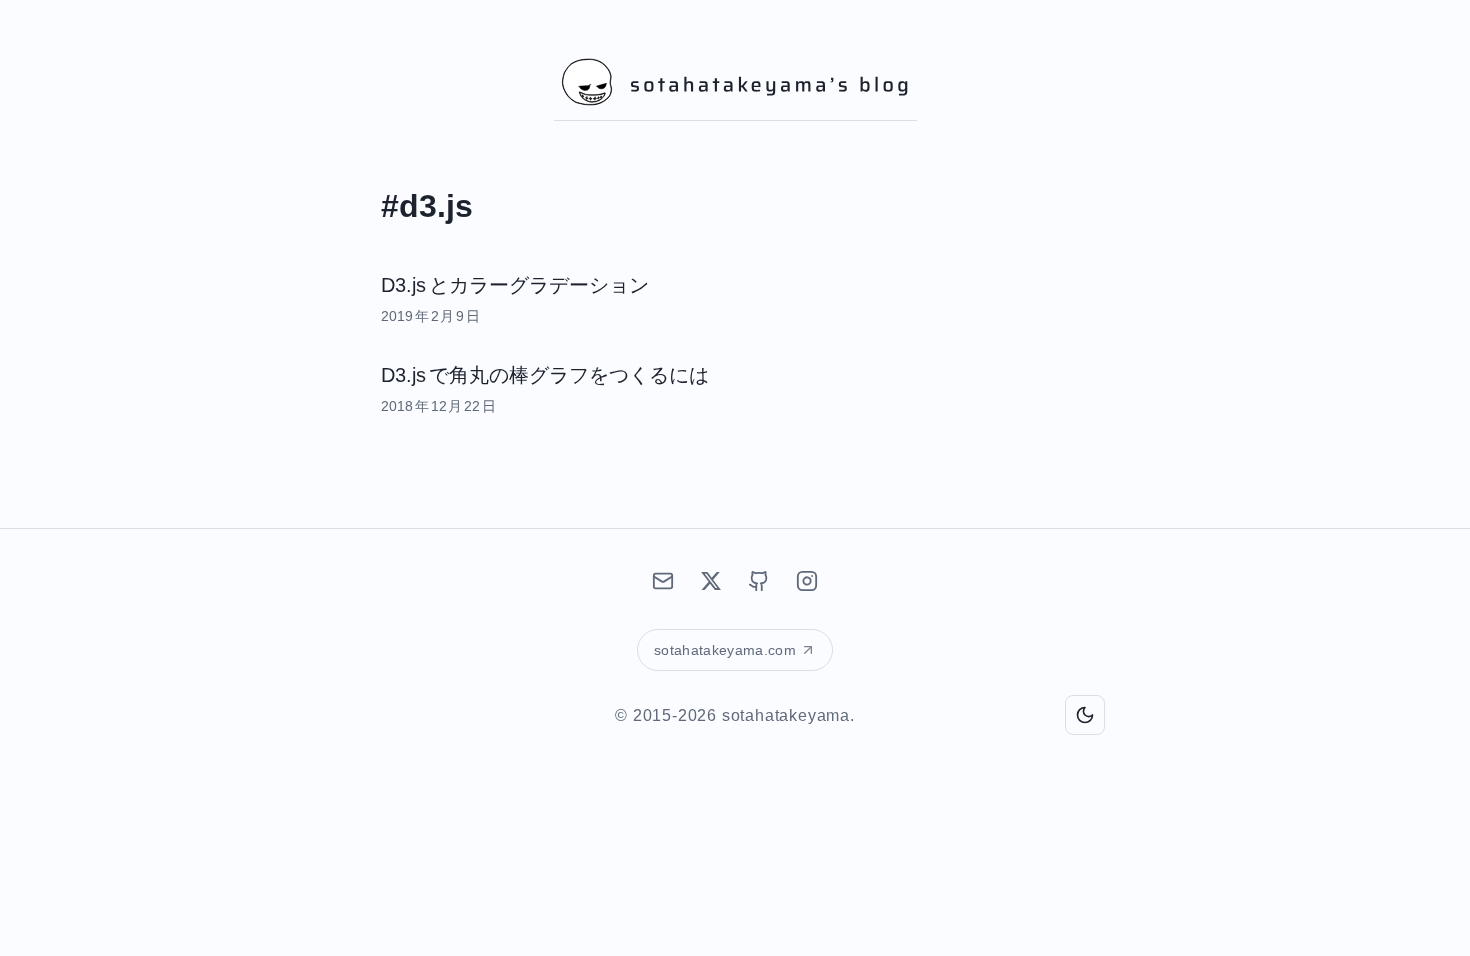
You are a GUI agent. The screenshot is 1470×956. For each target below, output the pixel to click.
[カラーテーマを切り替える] (1085, 715)
